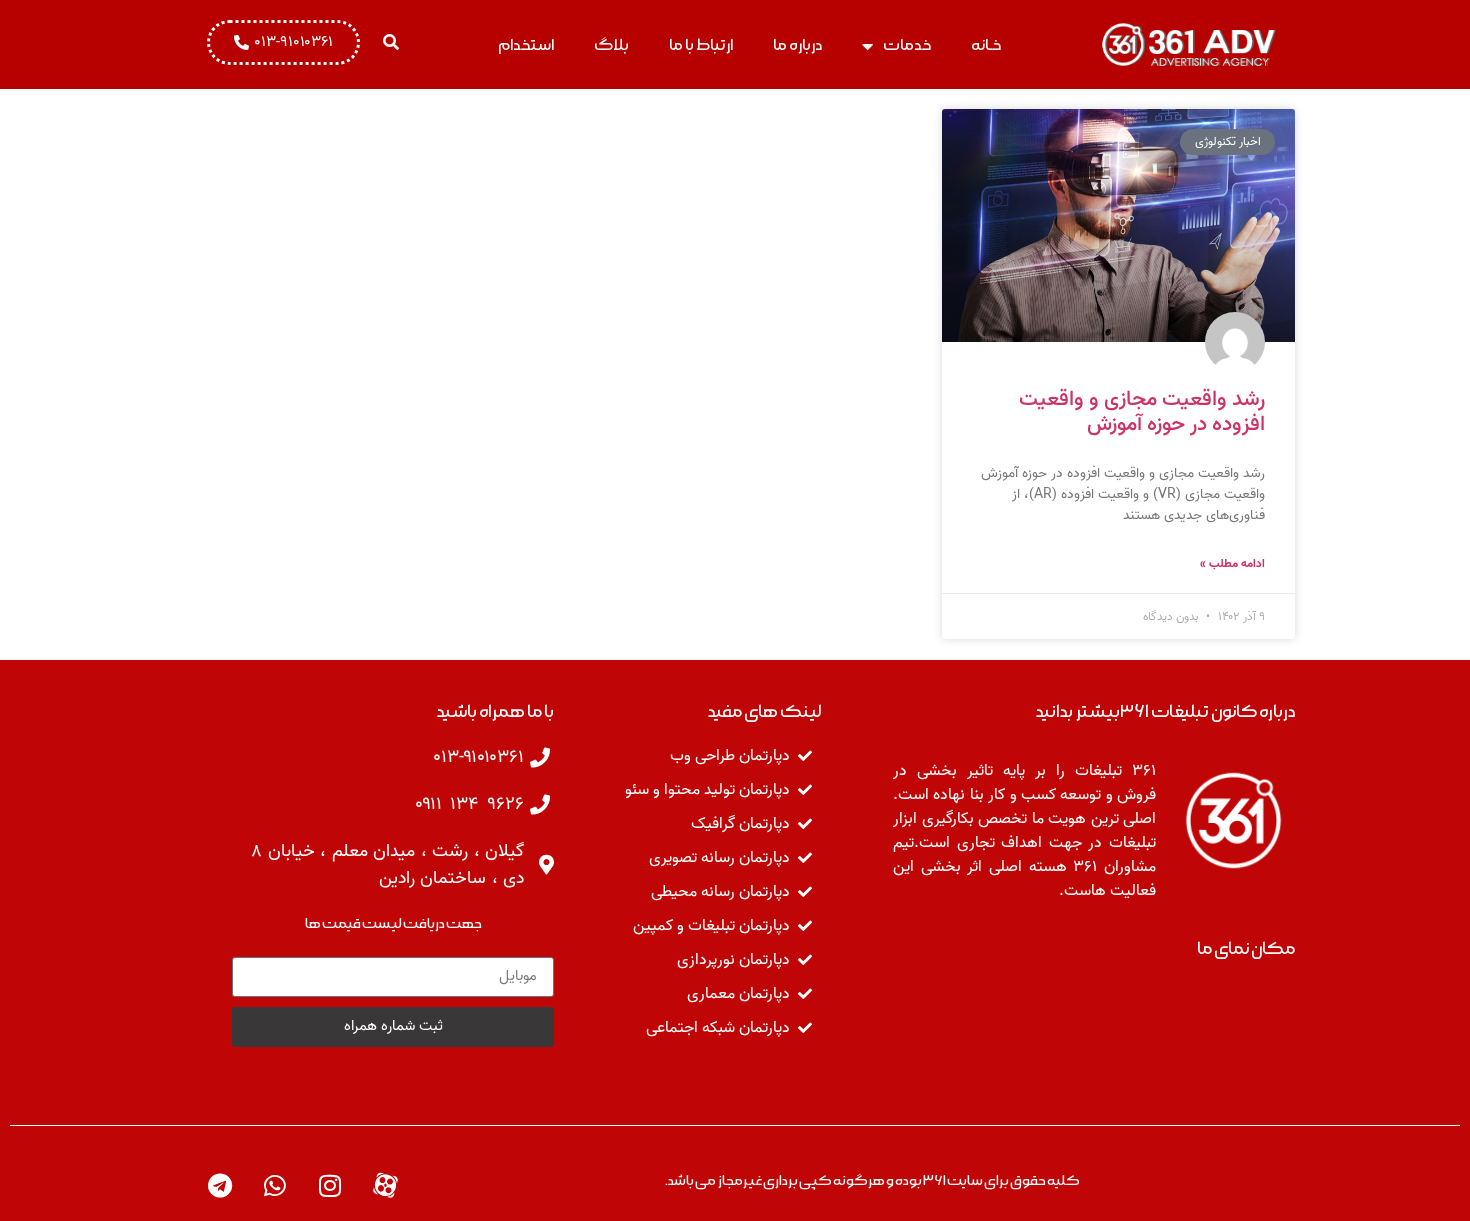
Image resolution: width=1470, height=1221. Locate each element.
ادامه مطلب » (1232, 564)
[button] (391, 42)
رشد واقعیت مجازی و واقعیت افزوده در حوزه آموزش (1142, 412)
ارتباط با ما (701, 45)
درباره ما (797, 45)
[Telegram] (220, 1186)
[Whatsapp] (275, 1186)
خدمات (907, 45)
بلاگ (611, 45)
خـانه (986, 45)
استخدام (526, 45)
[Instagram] (330, 1186)
